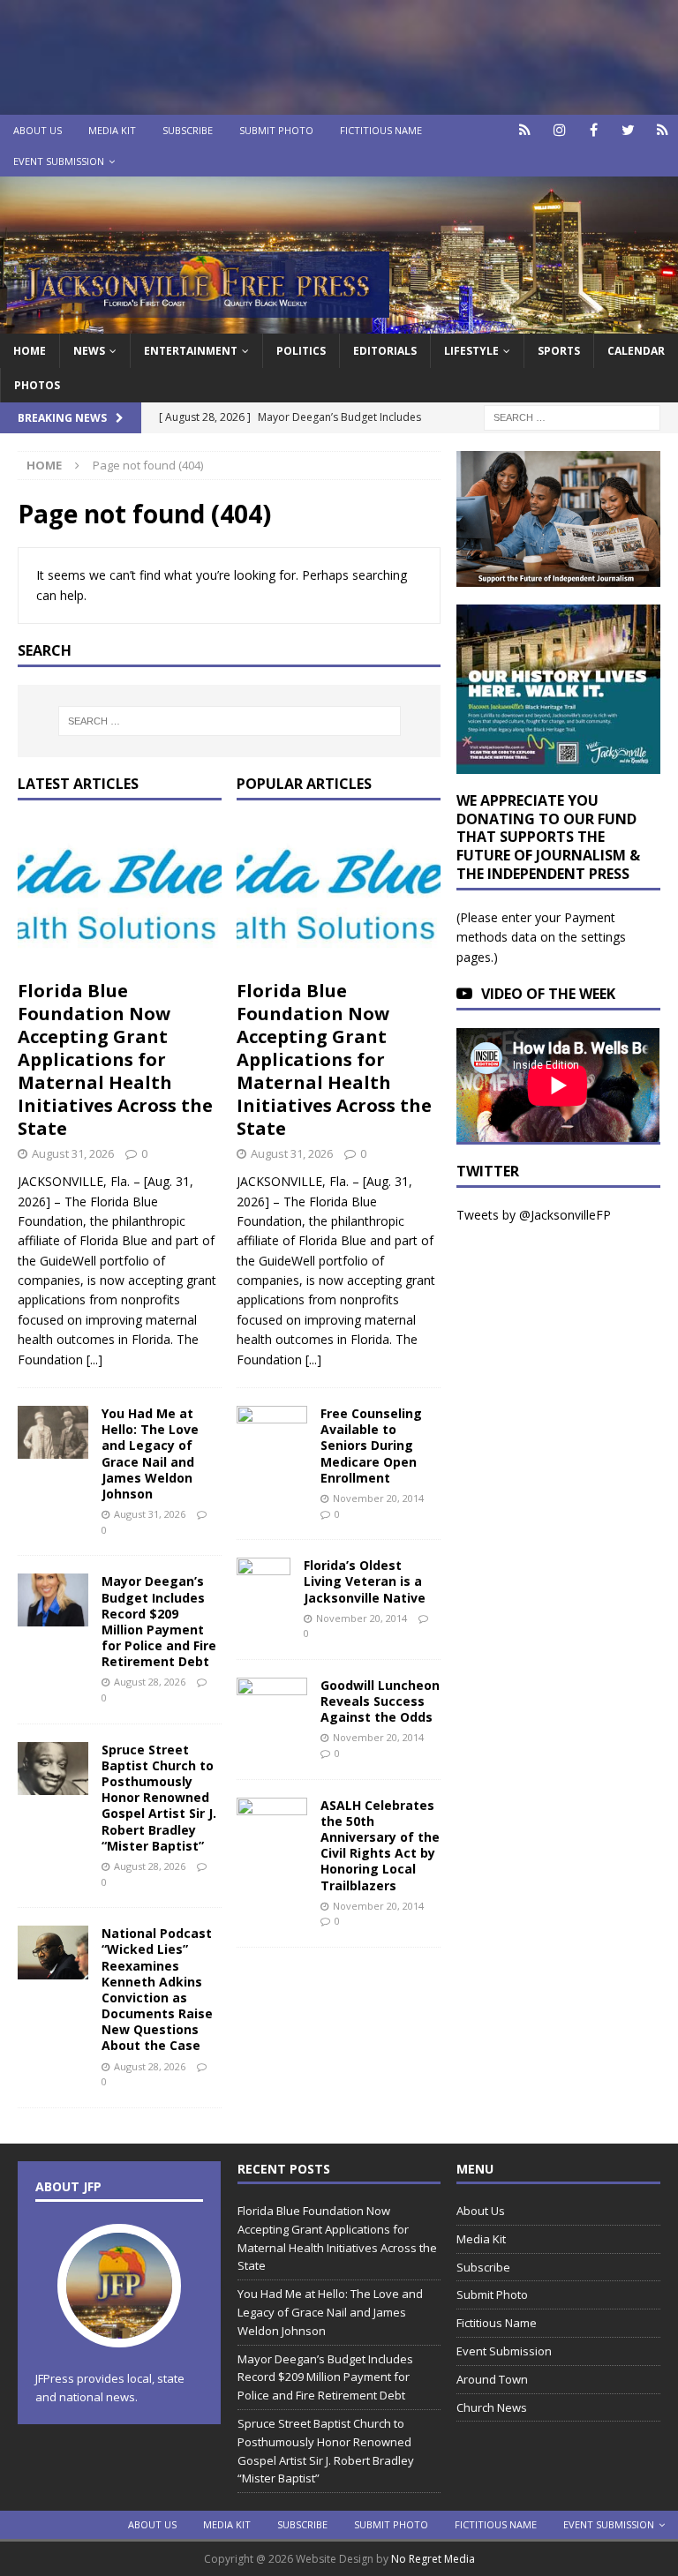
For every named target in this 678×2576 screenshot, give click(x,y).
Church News (492, 2407)
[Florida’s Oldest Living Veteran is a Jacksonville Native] (264, 1584)
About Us (38, 130)
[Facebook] (594, 130)
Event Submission (59, 161)
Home (30, 351)
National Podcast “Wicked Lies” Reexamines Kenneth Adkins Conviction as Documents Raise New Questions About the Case (157, 1989)
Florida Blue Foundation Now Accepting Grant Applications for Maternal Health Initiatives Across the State (115, 1059)
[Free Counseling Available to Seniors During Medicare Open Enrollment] (272, 1429)
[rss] (663, 130)
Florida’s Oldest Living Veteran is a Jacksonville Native (365, 1581)
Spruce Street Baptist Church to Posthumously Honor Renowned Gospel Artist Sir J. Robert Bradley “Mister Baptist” (159, 1798)
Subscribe (188, 130)
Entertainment (191, 351)
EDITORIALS (385, 351)
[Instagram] (559, 130)
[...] (94, 1359)
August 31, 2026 (73, 1153)
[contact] (525, 130)
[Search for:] (572, 416)
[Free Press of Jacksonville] (339, 323)
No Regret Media (433, 2559)
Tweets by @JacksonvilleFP (534, 1215)
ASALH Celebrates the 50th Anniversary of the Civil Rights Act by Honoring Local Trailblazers (380, 1845)
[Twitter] (628, 130)
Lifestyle (471, 351)
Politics (301, 351)
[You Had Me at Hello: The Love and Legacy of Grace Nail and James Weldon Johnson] (53, 1432)
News (89, 351)
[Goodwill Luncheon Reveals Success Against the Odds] (272, 1704)
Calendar (636, 351)
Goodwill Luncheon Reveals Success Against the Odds (380, 1701)
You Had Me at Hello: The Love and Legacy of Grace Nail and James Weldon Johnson (150, 1453)
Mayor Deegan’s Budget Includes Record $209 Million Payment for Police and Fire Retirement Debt (159, 1621)
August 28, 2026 (150, 1682)
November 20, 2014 (378, 1498)
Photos (37, 385)
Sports (559, 351)
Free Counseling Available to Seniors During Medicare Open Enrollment (371, 1446)
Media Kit (112, 130)
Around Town (492, 2379)
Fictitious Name (381, 130)
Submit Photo (276, 130)
